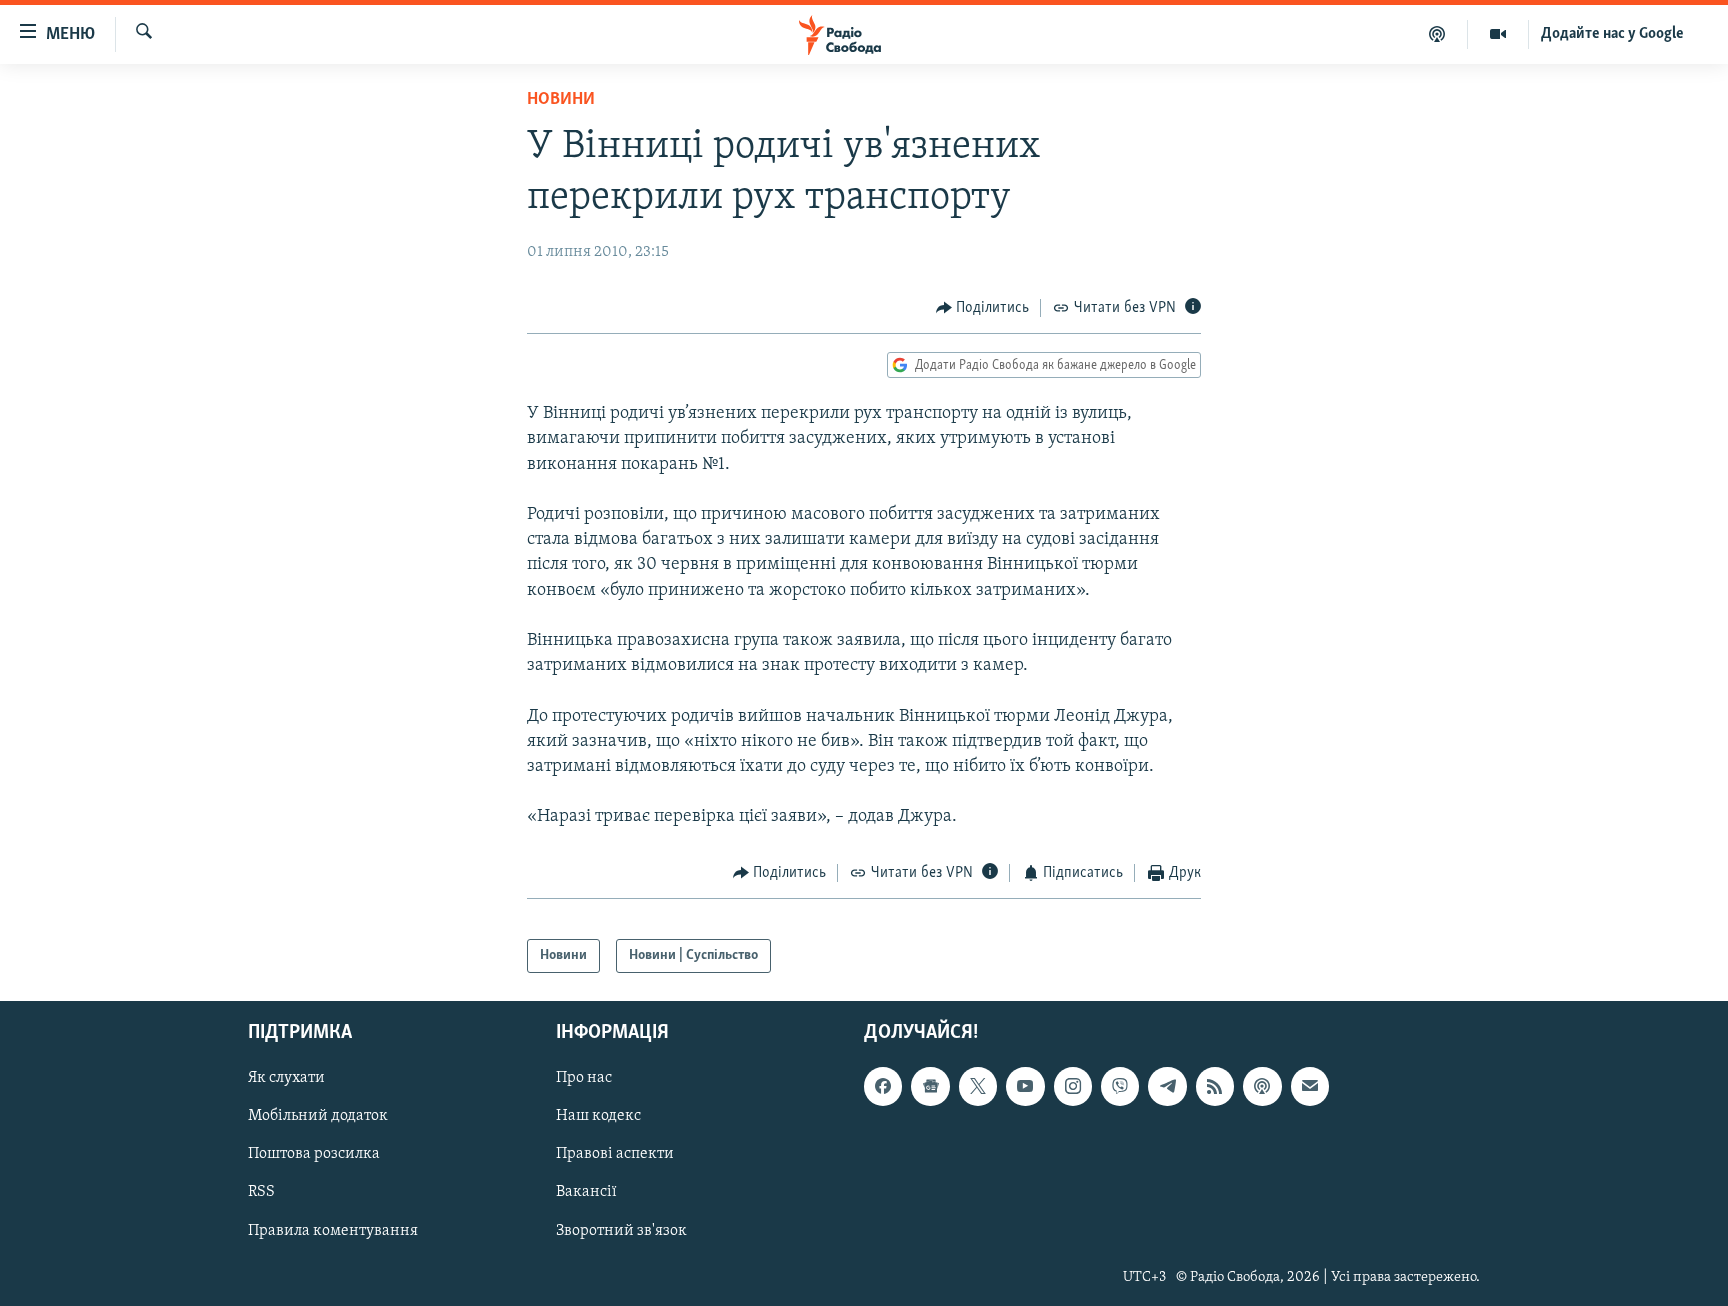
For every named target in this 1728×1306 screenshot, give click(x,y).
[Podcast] (1262, 1087)
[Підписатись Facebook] (883, 1087)
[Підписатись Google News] (930, 1087)
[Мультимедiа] (1498, 34)
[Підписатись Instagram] (1073, 1087)
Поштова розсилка (314, 1155)
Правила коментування (333, 1231)
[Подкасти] (1437, 34)
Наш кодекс (598, 1117)
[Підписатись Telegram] (1167, 1087)
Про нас (584, 1079)
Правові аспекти (615, 1155)
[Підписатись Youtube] (1025, 1087)
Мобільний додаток (318, 1117)
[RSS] (1215, 1087)
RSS (261, 1193)
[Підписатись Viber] (1120, 1087)
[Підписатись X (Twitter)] (978, 1087)
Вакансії (586, 1193)
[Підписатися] (1310, 1087)
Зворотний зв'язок (621, 1231)
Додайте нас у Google (1612, 34)
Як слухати (286, 1079)
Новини (561, 100)
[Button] (983, 308)
